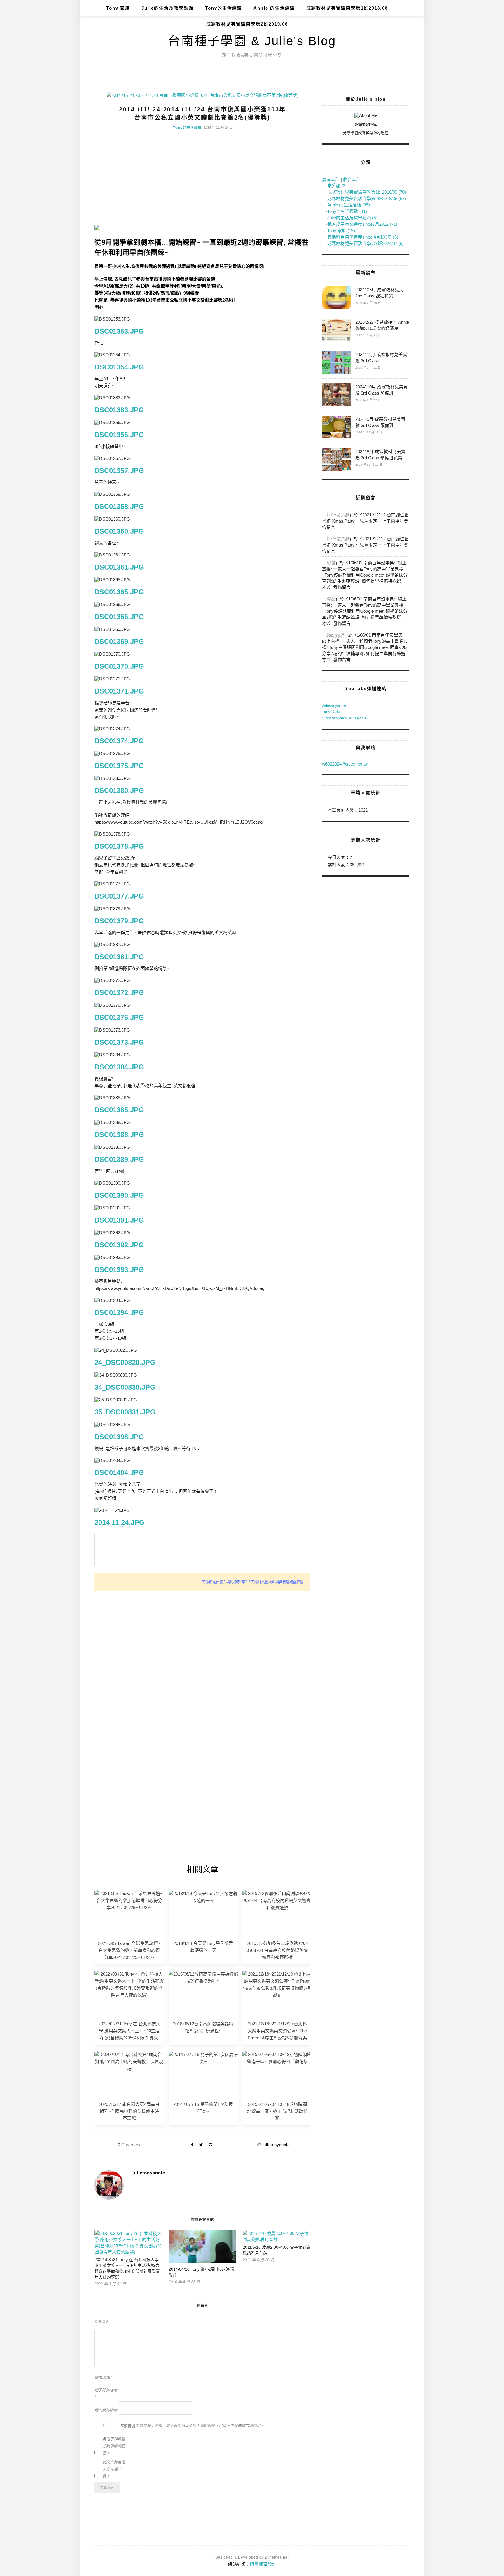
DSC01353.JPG (119, 331)
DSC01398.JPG (119, 1437)
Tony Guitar (332, 712)
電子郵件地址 (106, 2394)
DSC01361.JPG (119, 567)
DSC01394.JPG (119, 1312)
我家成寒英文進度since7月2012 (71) (362, 224)
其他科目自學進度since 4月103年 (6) (363, 237)
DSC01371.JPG (119, 691)
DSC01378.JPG (119, 846)
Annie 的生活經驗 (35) (349, 205)
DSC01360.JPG (119, 531)
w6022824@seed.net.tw (345, 764)
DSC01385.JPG (119, 1110)
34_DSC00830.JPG (125, 1387)
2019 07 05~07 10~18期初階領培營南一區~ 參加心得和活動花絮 (277, 2111)
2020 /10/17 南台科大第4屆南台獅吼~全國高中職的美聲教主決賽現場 (129, 2111)
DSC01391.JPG (119, 1220)
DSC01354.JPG (119, 367)
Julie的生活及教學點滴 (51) (353, 218)
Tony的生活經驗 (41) (347, 211)
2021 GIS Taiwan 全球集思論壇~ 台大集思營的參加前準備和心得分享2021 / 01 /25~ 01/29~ (129, 1950)
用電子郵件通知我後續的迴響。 (114, 2446)
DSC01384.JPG (119, 1067)
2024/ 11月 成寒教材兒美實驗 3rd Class (381, 358)
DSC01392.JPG (119, 1245)
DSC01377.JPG (119, 896)
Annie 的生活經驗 (274, 8)
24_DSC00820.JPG (125, 1362)
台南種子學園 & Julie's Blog (252, 41)
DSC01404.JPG (119, 1473)
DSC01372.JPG (119, 993)
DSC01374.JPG (119, 741)
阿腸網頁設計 (263, 2564)
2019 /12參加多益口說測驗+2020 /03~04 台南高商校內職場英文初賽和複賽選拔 (277, 1950)
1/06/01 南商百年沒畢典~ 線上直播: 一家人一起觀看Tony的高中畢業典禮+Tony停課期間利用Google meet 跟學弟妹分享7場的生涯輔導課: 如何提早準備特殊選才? (365, 575)
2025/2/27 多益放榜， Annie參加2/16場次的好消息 (382, 325)
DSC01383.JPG (119, 410)
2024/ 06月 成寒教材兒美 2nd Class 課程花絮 (379, 293)
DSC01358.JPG (119, 506)
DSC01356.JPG (119, 435)
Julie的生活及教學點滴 (168, 8)
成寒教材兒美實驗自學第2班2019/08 (247, 24)
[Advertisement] (202, 178)
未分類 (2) (337, 186)
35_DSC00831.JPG (125, 1412)
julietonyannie (276, 2145)
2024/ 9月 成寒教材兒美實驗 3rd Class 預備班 (380, 422)
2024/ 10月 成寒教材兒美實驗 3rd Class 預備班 (381, 390)
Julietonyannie (334, 705)
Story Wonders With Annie (344, 718)
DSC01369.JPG (119, 641)
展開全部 (331, 180)
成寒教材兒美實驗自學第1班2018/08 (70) (367, 192)
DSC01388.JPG (119, 1135)
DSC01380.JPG (119, 790)
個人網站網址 (106, 2410)
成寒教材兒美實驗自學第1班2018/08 (347, 8)
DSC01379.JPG (119, 921)
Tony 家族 (118, 8)
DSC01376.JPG (119, 1017)
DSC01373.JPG (119, 1042)
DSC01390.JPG (119, 1195)
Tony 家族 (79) (341, 231)
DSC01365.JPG (119, 592)
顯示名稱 (103, 2378)
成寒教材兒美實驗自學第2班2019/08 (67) (367, 198)
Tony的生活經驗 (224, 8)
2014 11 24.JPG (120, 1522)
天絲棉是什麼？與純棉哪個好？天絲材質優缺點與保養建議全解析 (253, 1582)
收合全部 (352, 180)
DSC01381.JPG (119, 957)
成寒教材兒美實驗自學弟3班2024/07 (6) (365, 243)
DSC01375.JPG (119, 766)
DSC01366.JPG (119, 617)
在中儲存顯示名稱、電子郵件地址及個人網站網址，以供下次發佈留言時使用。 (192, 2426)
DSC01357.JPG (119, 471)
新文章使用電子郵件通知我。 (114, 2469)
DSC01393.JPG (119, 1270)
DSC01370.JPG (119, 666)
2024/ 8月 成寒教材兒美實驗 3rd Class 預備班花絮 (380, 455)
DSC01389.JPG (119, 1159)
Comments (130, 2145)
